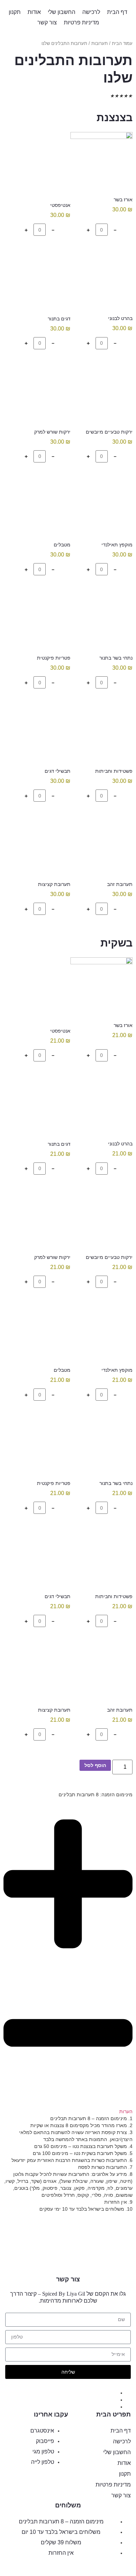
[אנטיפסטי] (40, 165)
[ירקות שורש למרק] (40, 394)
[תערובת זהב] (101, 847)
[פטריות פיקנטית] (40, 621)
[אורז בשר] (101, 163)
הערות (126, 2111)
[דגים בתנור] (40, 281)
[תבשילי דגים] (40, 734)
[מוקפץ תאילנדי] (101, 507)
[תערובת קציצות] (40, 847)
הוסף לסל (95, 1765)
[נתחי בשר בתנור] (101, 621)
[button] (68, 1963)
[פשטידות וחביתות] (101, 734)
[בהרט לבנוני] (101, 281)
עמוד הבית (122, 43)
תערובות (100, 43)
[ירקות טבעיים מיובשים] (101, 394)
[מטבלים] (40, 507)
